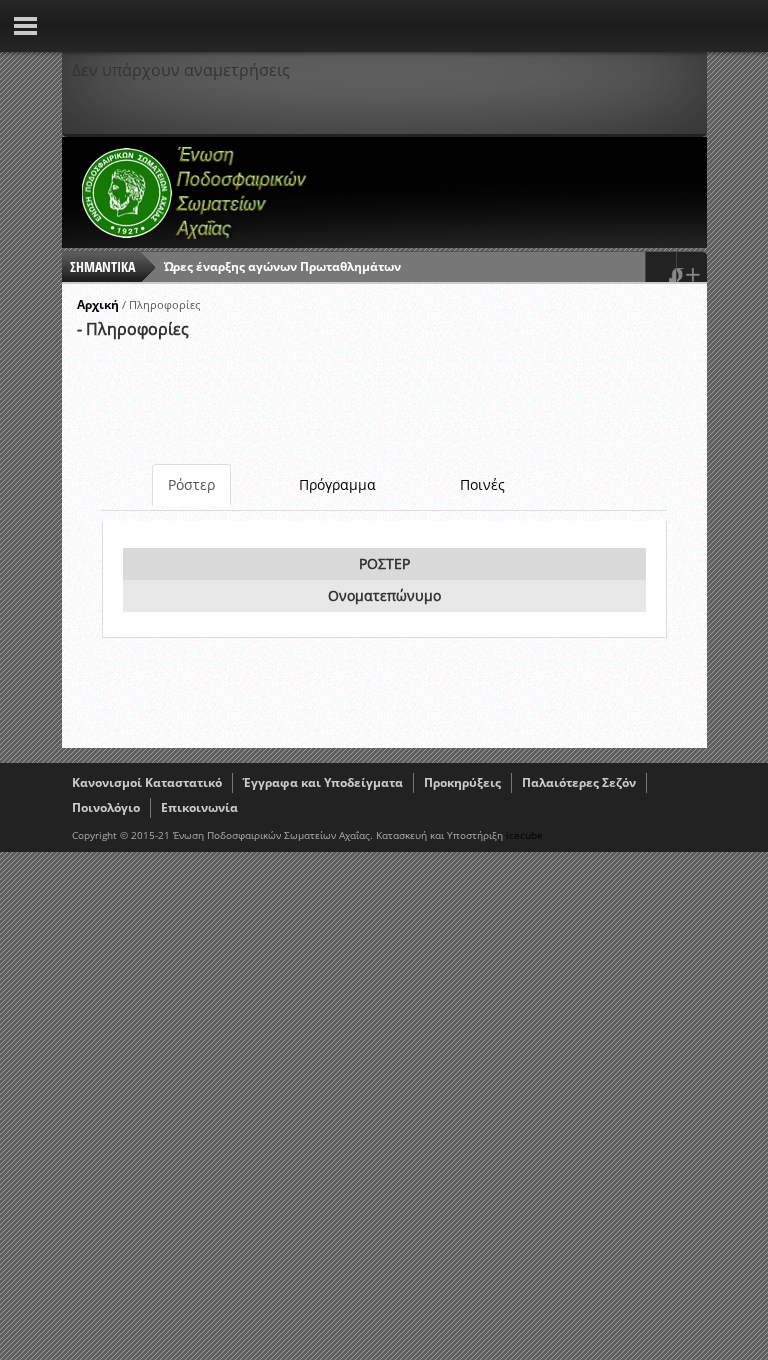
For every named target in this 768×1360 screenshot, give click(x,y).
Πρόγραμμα (337, 484)
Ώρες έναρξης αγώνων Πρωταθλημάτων (282, 266)
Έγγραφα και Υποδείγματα (323, 782)
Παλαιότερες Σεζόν (579, 782)
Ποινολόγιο (106, 807)
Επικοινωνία (199, 807)
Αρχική (98, 304)
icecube (524, 835)
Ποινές (482, 484)
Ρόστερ (191, 484)
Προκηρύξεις (462, 782)
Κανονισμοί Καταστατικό (147, 782)
